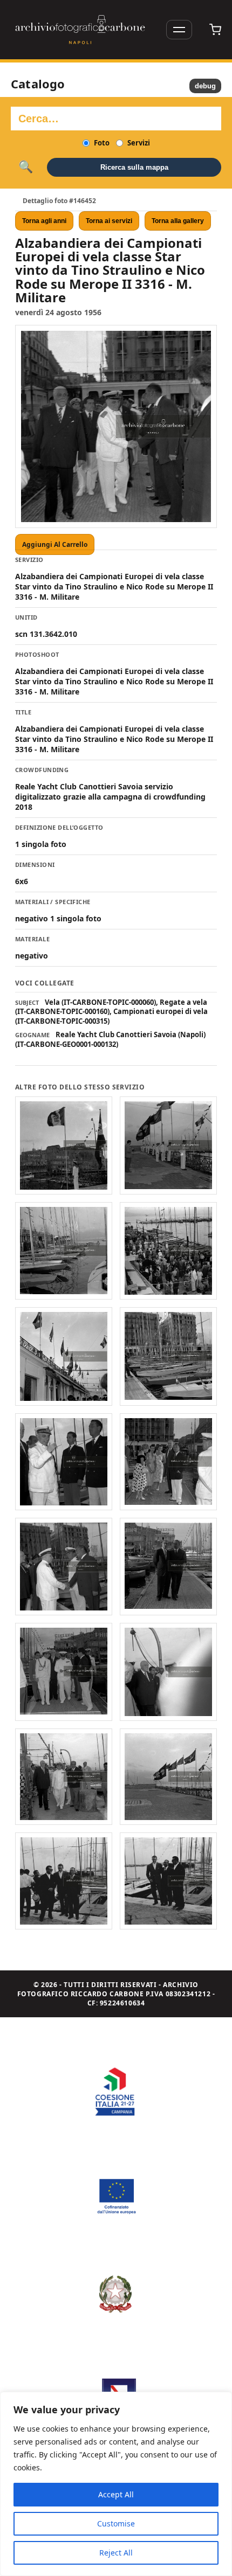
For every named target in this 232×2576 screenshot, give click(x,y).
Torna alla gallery (178, 221)
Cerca (26, 167)
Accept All (116, 2494)
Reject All (116, 2553)
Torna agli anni (44, 221)
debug (205, 86)
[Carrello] (215, 30)
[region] (116, 2484)
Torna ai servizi (109, 221)
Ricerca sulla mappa (134, 167)
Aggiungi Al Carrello (55, 544)
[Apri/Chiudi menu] (179, 30)
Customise (116, 2523)
